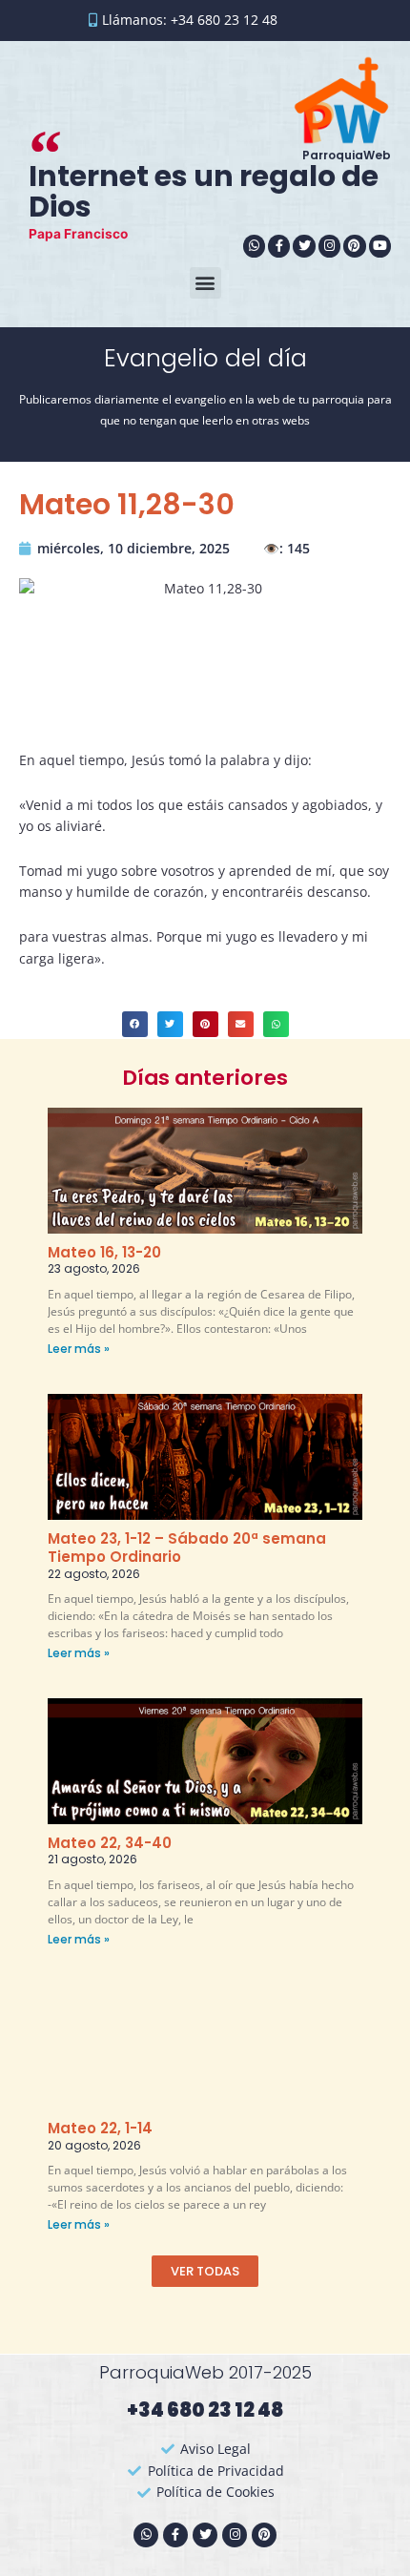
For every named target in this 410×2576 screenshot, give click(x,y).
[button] (205, 283)
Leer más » (79, 1349)
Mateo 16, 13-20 (104, 1252)
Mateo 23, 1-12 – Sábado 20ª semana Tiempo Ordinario (187, 1548)
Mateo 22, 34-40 (110, 1843)
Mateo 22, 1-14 (100, 2128)
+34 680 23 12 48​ (205, 2410)
